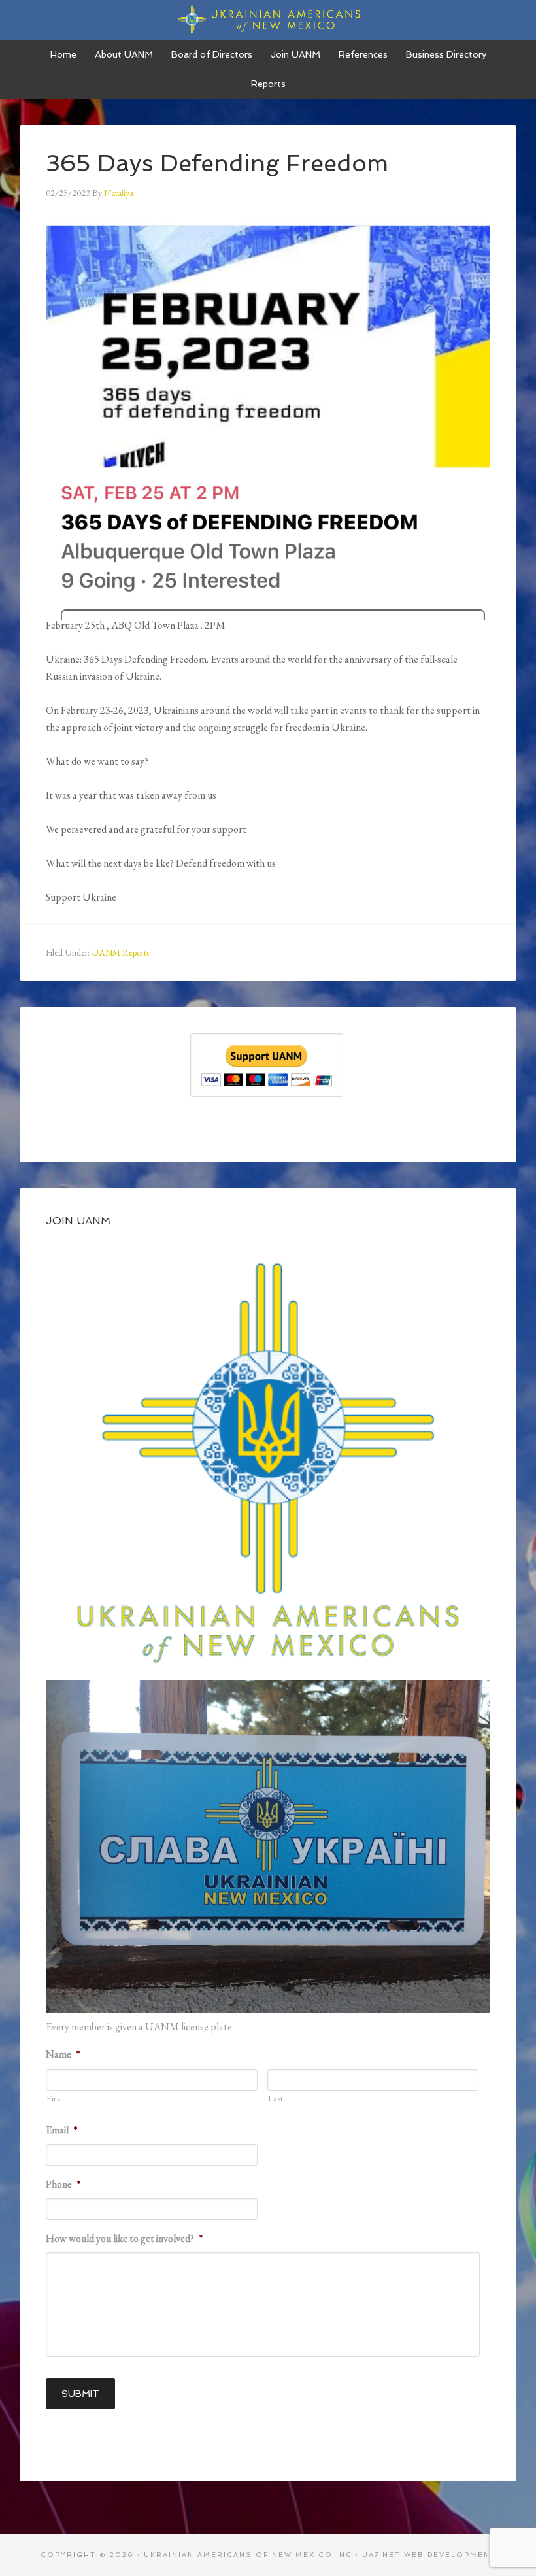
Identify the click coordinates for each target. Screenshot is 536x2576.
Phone (63, 2184)
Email (61, 2130)
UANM (268, 20)
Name (63, 2054)
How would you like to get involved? (124, 2239)
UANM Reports (120, 952)
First (55, 2099)
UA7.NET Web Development (429, 2555)
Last (276, 2099)
